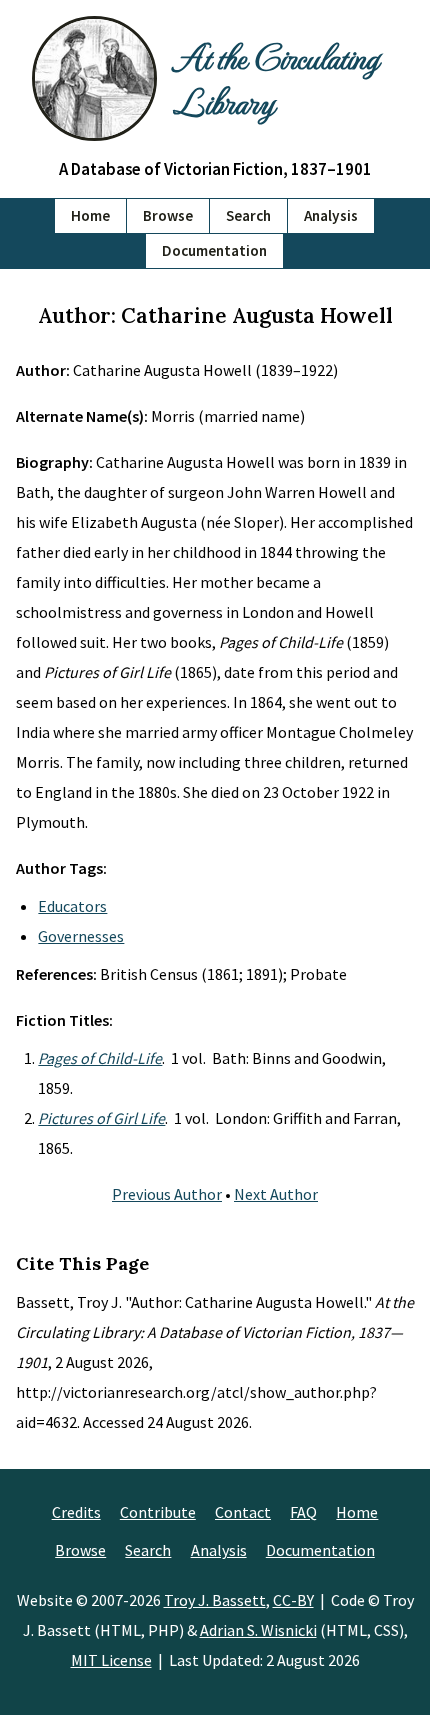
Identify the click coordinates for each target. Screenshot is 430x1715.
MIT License (111, 1660)
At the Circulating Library (275, 78)
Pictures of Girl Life (101, 1118)
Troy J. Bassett (215, 1600)
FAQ (303, 1512)
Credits (76, 1512)
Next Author (276, 1194)
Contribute (158, 1512)
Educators (72, 906)
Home (90, 215)
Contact (243, 1512)
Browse (168, 215)
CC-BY (293, 1600)
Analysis (331, 215)
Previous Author (167, 1194)
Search (248, 215)
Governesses (81, 936)
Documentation (214, 250)
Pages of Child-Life (100, 1058)
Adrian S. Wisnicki (258, 1630)
